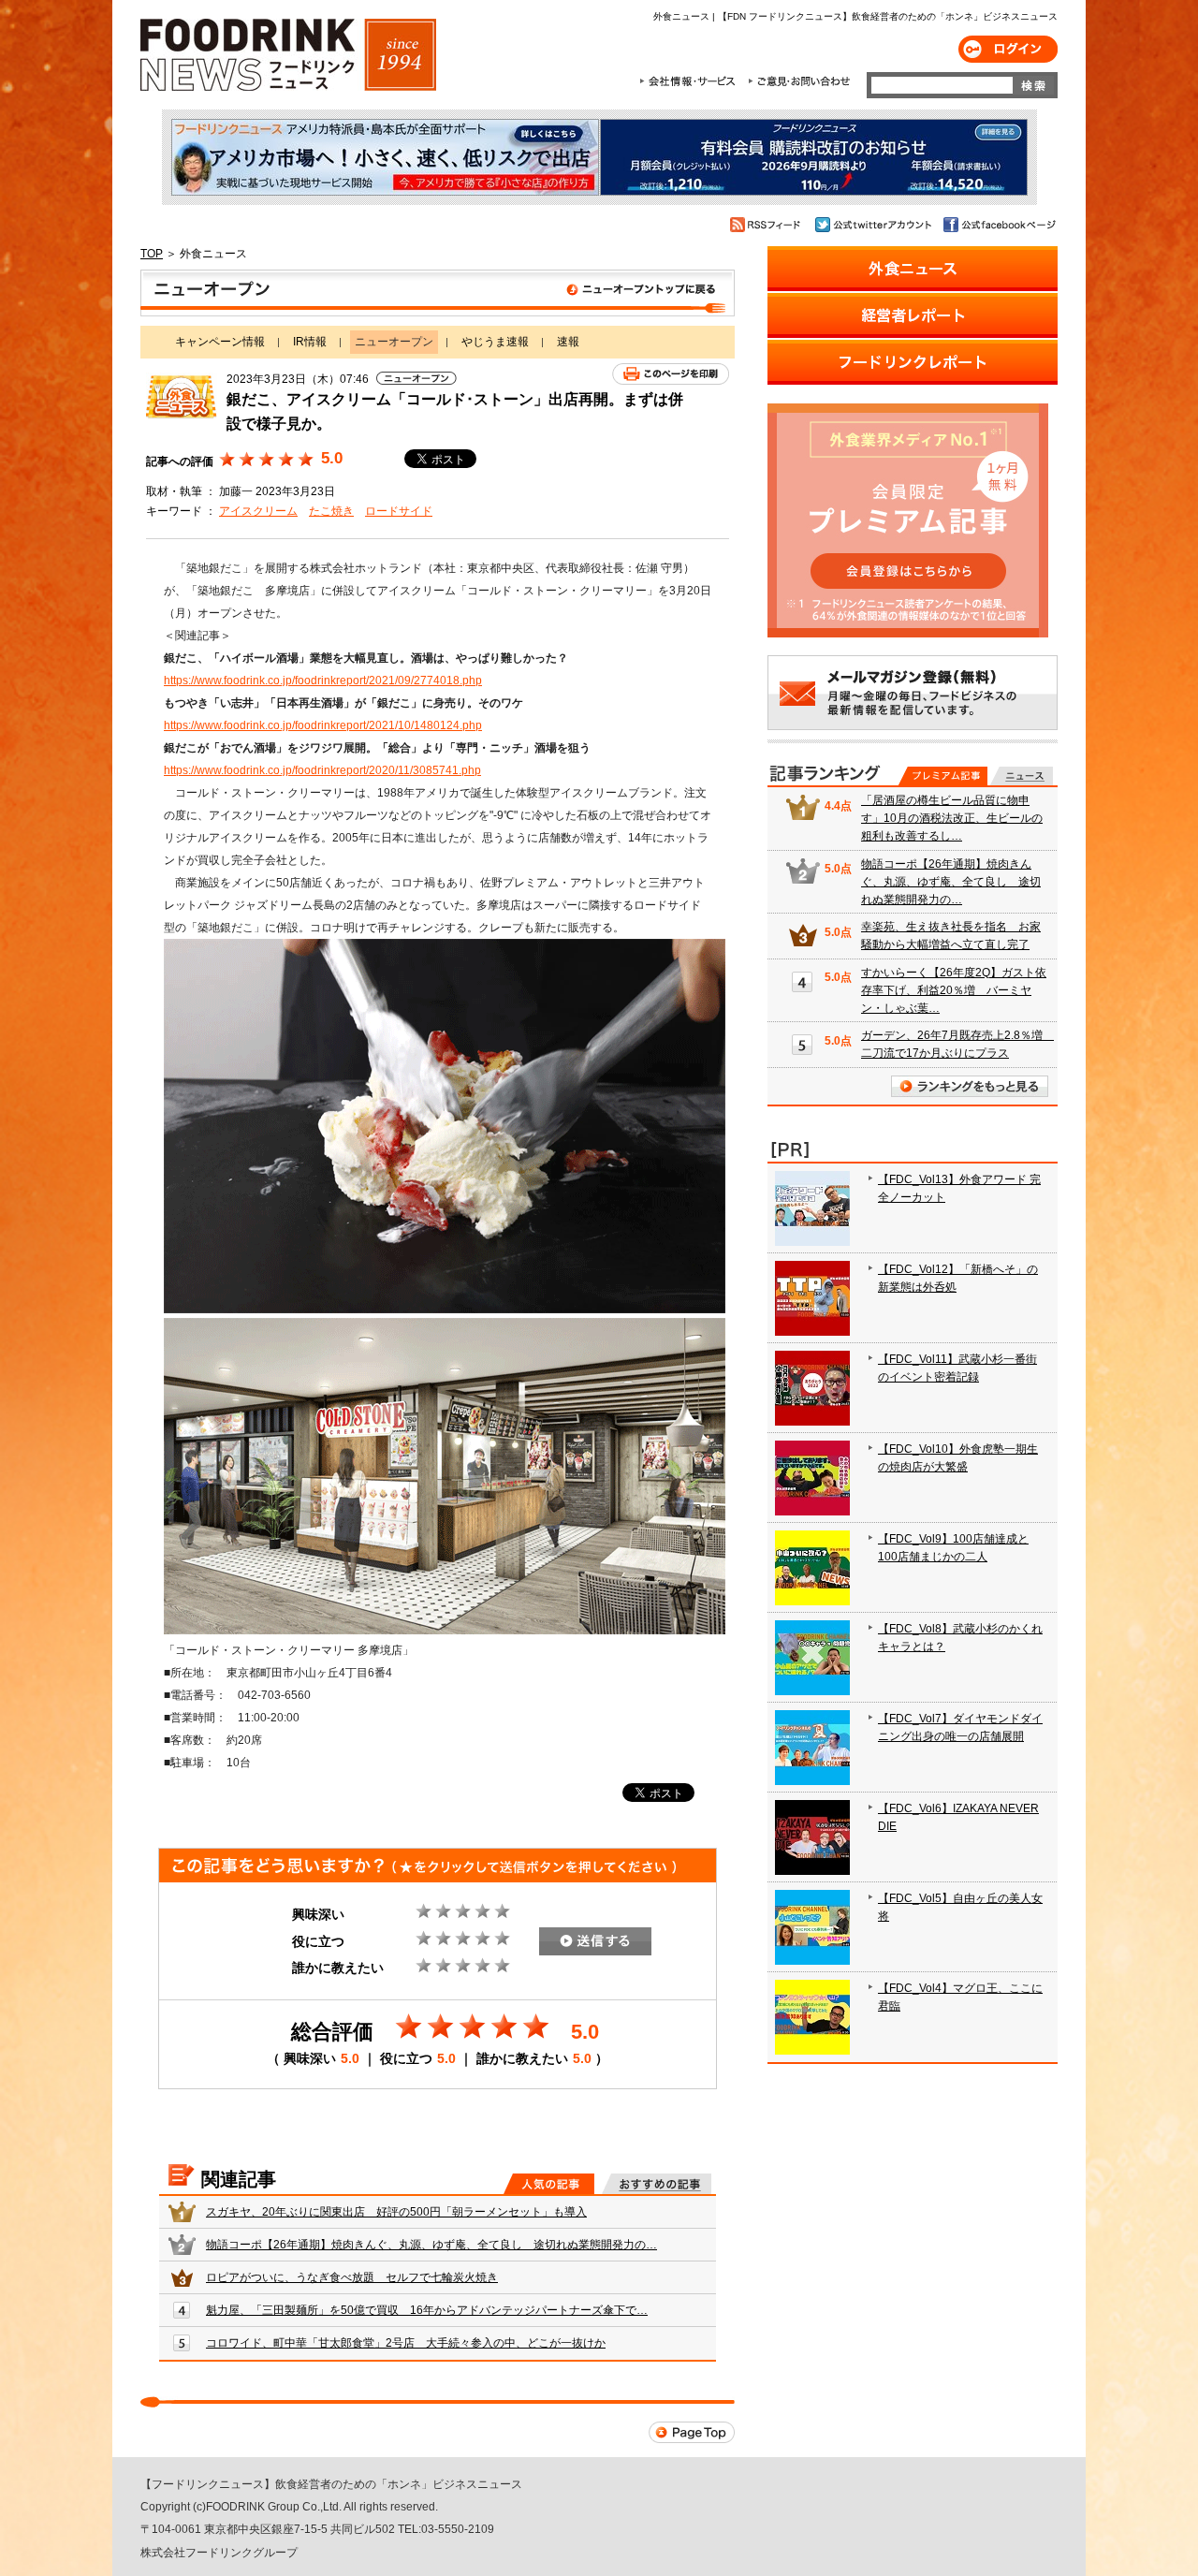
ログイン (1008, 49)
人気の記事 (549, 2184)
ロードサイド (399, 511)
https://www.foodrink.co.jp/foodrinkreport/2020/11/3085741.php (322, 770)
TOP (152, 254)
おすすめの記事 (657, 2184)
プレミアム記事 (943, 776)
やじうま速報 (495, 342)
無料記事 (1022, 776)
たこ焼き (331, 511)
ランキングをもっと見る (970, 1086)
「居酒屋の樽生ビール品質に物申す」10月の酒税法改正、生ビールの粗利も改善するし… (952, 818)
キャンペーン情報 (220, 342)
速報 (568, 342)
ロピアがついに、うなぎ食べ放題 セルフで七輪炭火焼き (352, 2277)
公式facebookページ (998, 225)
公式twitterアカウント (875, 225)
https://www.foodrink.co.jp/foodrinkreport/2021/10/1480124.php (323, 725)
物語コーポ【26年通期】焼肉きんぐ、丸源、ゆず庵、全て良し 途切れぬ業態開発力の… (431, 2245)
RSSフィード (768, 225)
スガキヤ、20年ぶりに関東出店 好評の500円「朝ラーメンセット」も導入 (396, 2212)
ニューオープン (438, 293)
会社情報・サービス (691, 81)
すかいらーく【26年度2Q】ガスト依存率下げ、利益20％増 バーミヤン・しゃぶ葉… (954, 990)
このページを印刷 (671, 374)
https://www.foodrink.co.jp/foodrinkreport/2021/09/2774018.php (323, 681)
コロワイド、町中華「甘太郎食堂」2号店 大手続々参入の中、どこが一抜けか (406, 2343)
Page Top (692, 2432)
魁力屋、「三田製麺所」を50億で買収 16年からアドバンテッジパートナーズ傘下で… (427, 2310)
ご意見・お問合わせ (799, 81)
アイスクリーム (258, 511)
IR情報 (310, 342)
